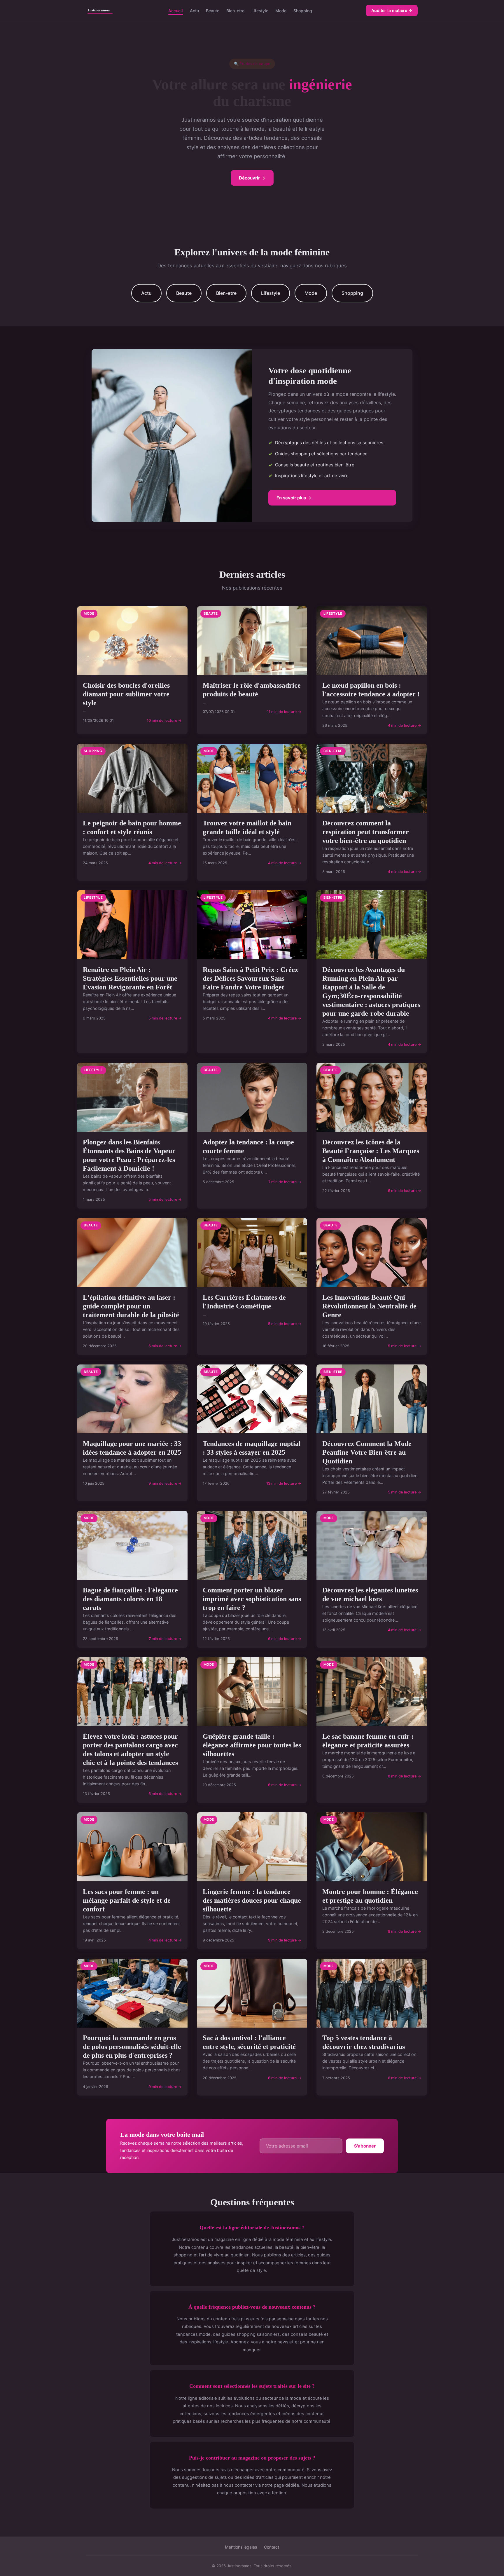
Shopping (303, 10)
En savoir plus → (294, 498)
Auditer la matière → (392, 10)
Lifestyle (260, 10)
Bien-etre (235, 10)
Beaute (213, 10)
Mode (281, 10)
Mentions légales (241, 2547)
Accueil (176, 10)
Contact (272, 2547)
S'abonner (365, 2146)
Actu (194, 10)
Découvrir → (252, 178)
